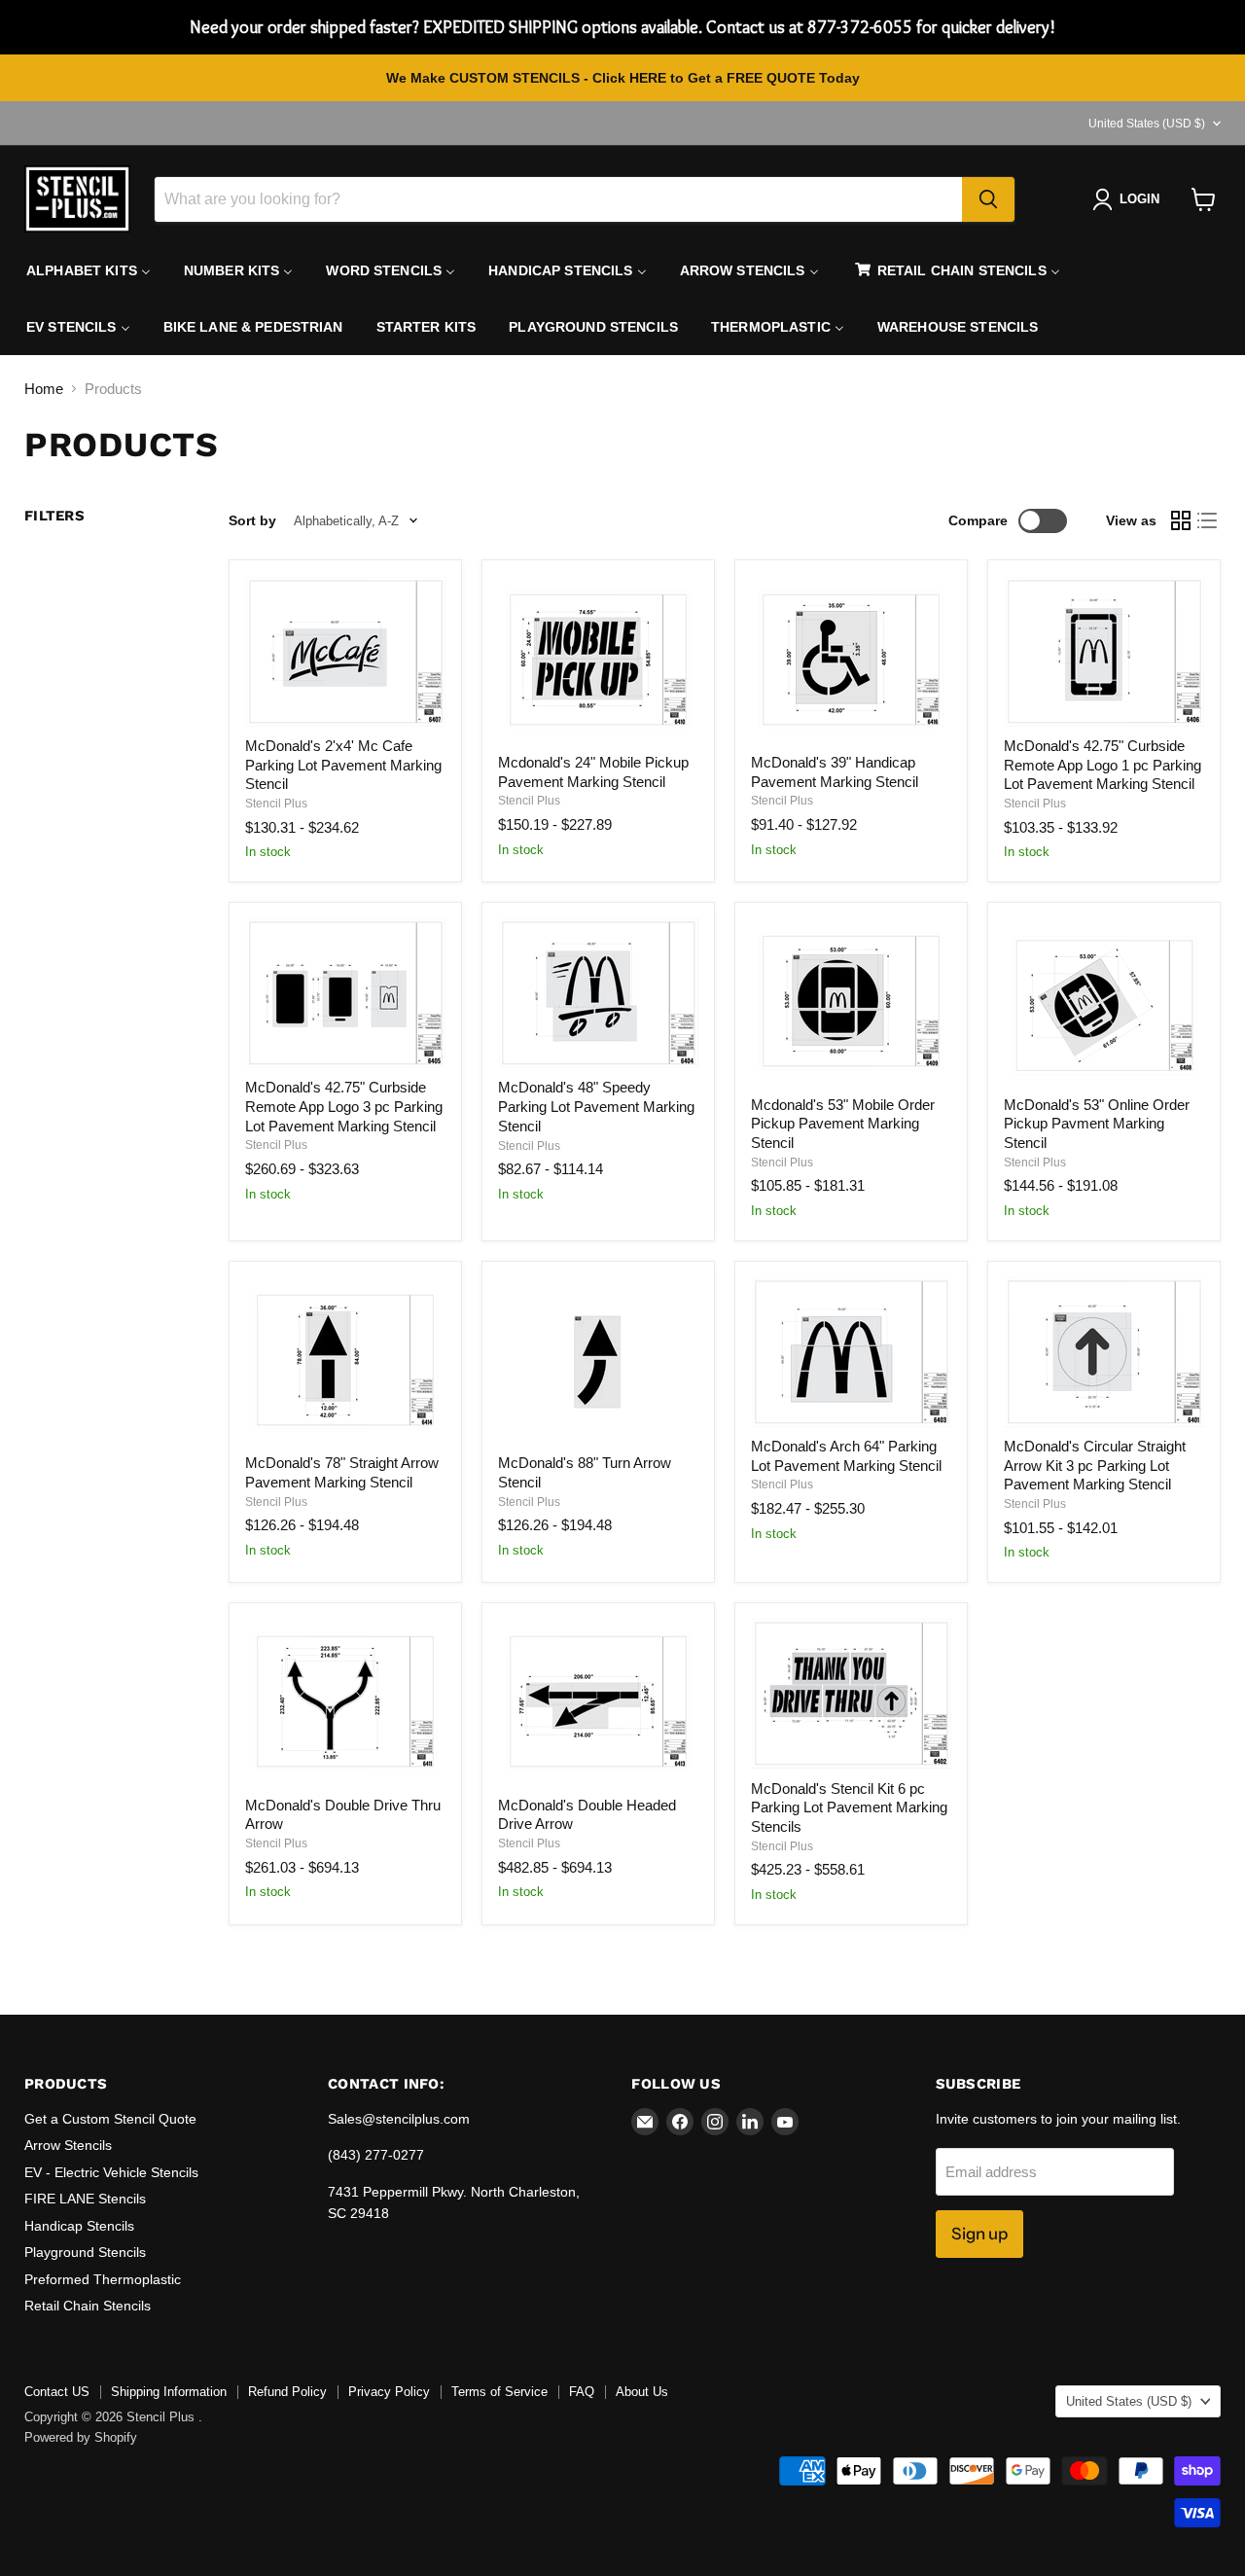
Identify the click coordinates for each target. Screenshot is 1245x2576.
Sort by (252, 520)
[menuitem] (89, 270)
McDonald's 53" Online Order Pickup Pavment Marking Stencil (1097, 1124)
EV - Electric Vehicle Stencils (111, 2172)
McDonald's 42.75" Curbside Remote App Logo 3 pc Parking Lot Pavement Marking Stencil (344, 1106)
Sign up (979, 2234)
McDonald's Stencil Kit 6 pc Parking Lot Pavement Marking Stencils (849, 1807)
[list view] (1208, 521)
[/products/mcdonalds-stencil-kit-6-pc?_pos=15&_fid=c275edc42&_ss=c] (851, 1694)
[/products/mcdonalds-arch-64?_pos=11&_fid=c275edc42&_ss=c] (851, 1352)
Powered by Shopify (81, 2437)
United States (1147, 124)
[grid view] (1181, 521)
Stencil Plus (276, 804)
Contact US (57, 2392)
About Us (642, 2392)
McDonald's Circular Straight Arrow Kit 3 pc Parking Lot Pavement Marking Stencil (1095, 1465)
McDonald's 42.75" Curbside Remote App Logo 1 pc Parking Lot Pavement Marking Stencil (1103, 765)
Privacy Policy (389, 2392)
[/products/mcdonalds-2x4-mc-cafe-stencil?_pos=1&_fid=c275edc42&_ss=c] (345, 652)
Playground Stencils (85, 2252)
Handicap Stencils (79, 2226)
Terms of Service (499, 2392)
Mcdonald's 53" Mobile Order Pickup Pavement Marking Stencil (843, 1124)
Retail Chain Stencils (88, 2306)
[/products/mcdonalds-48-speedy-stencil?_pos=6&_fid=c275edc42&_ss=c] (598, 993)
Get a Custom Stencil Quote (110, 2119)
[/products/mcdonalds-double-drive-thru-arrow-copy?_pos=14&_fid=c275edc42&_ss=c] (598, 1702)
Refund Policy (287, 2392)
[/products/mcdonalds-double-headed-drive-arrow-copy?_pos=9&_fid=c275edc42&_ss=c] (345, 1360)
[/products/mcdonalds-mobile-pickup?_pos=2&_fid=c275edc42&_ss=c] (598, 660)
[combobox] (558, 199)
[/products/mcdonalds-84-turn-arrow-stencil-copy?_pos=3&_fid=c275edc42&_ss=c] (851, 660)
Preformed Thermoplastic (103, 2279)
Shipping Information (169, 2392)
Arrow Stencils (68, 2145)
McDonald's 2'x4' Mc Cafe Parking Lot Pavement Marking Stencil (343, 765)
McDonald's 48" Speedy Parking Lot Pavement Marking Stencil (596, 1106)
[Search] (988, 199)
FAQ (582, 2392)
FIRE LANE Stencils (85, 2199)
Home (44, 389)
